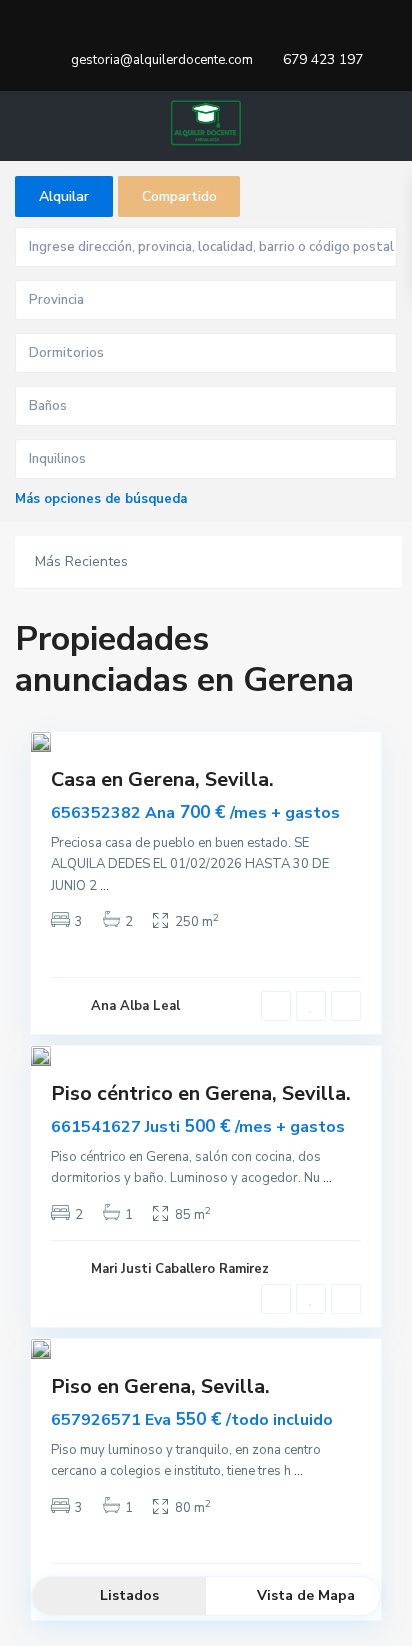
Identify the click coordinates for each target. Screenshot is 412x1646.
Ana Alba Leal (135, 1006)
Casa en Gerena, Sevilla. (162, 779)
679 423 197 (323, 59)
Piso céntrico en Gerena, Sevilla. (201, 1093)
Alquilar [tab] (64, 196)
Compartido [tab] (179, 196)
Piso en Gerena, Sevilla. (160, 1386)
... (104, 886)
